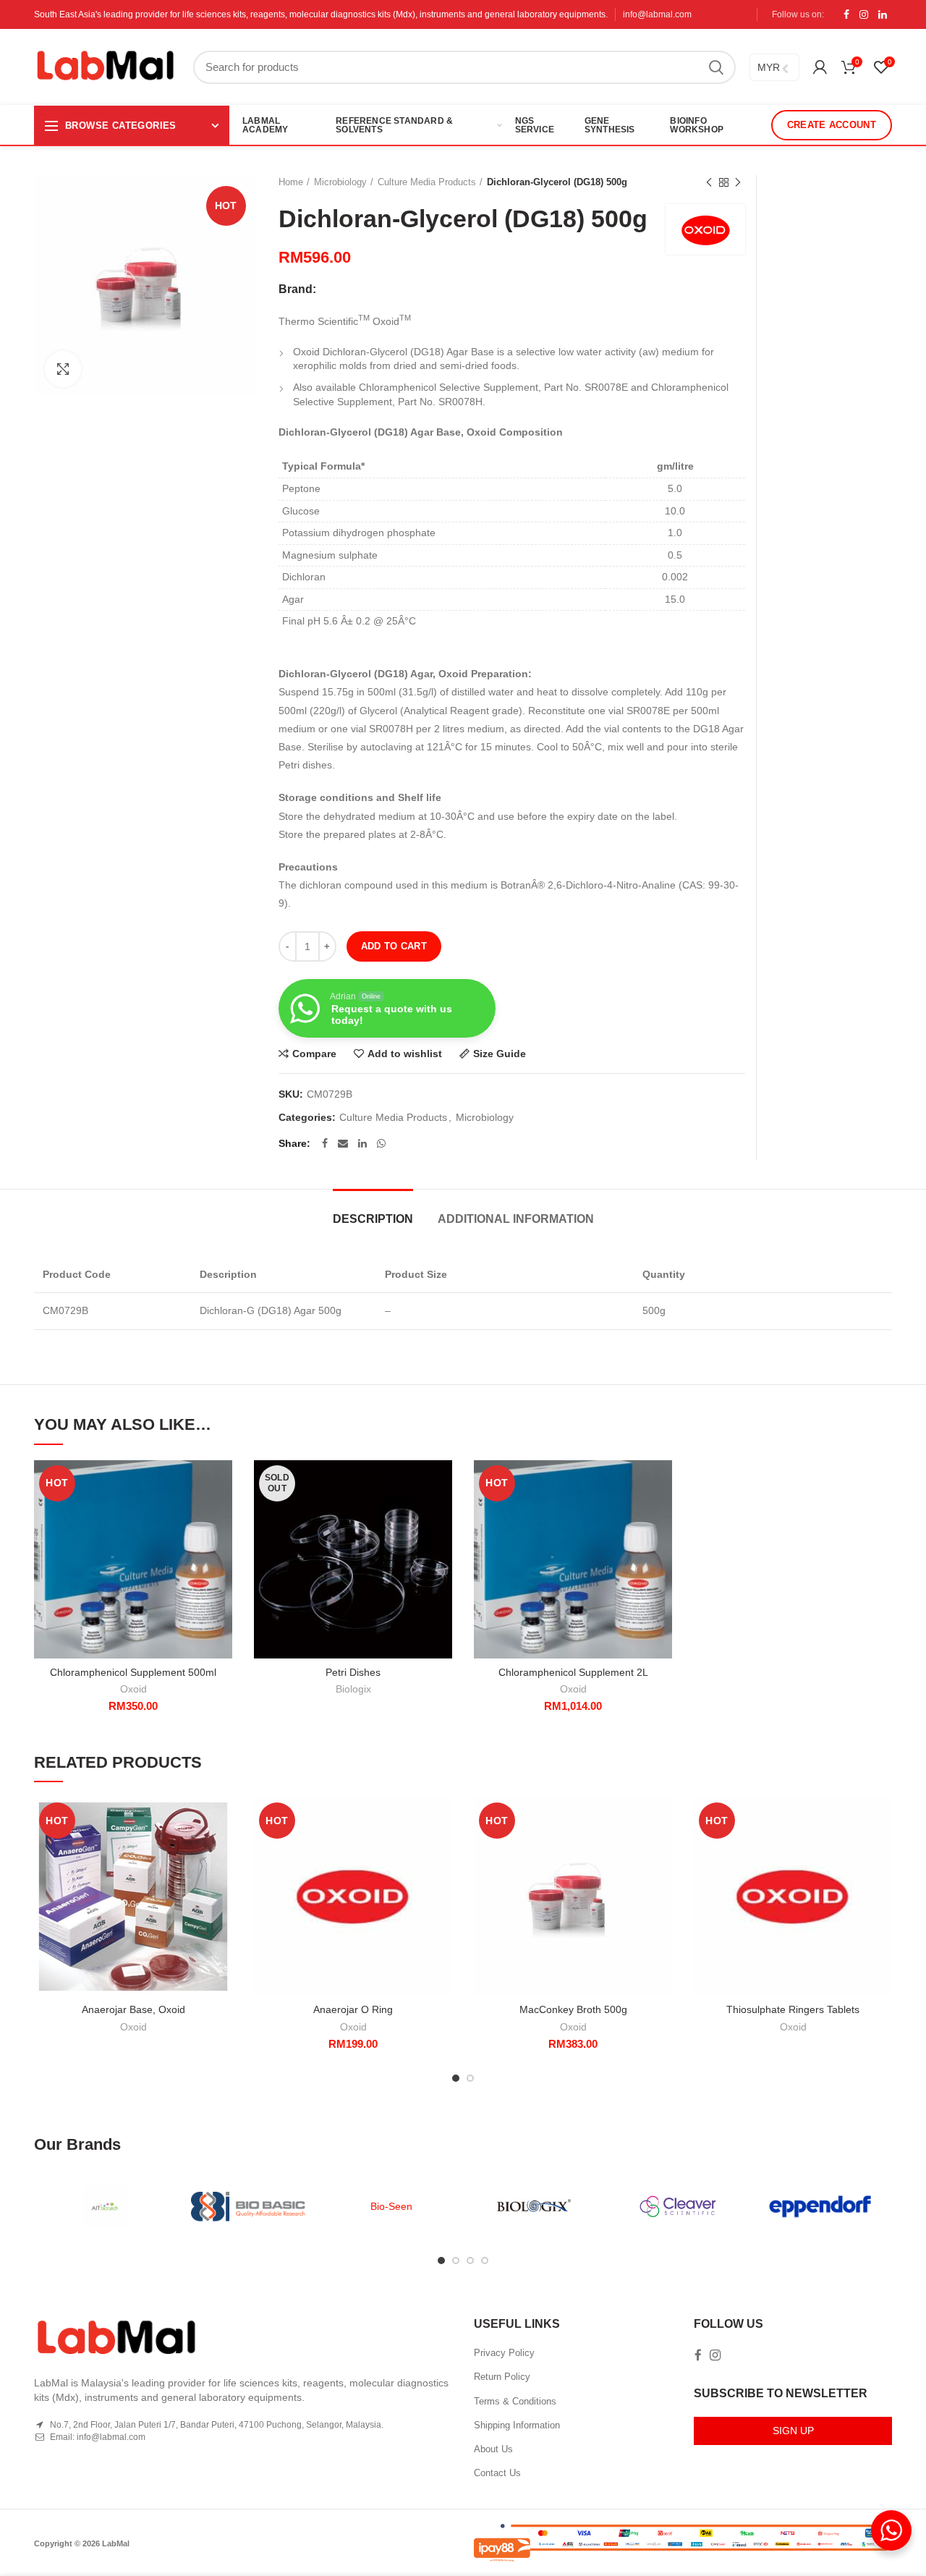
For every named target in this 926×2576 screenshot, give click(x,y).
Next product (738, 182)
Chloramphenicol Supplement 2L (573, 1672)
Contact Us (497, 2473)
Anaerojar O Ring (353, 2009)
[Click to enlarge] (63, 369)
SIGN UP (793, 2431)
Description (373, 1219)
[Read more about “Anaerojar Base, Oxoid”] (221, 1853)
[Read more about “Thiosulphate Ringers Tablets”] (881, 1853)
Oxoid (133, 1689)
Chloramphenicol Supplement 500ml (133, 1672)
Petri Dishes (353, 1672)
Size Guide (500, 1054)
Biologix (353, 1689)
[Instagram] (864, 14)
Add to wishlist (405, 1054)
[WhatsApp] (381, 1143)
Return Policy (502, 2377)
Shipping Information (517, 2425)
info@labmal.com (657, 14)
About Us (493, 2449)
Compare (314, 1054)
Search (716, 67)
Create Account (832, 125)
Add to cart (394, 946)
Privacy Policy (504, 2353)
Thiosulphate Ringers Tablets (793, 2009)
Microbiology (340, 182)
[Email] (343, 1143)
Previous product (709, 182)
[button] (221, 1516)
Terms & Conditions (515, 2401)
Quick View (221, 1549)
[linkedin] (883, 14)
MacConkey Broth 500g (573, 2009)
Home (291, 182)
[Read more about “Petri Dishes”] (441, 1516)
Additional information (516, 1219)
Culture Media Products (427, 182)
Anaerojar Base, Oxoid (133, 2009)
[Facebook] (846, 14)
